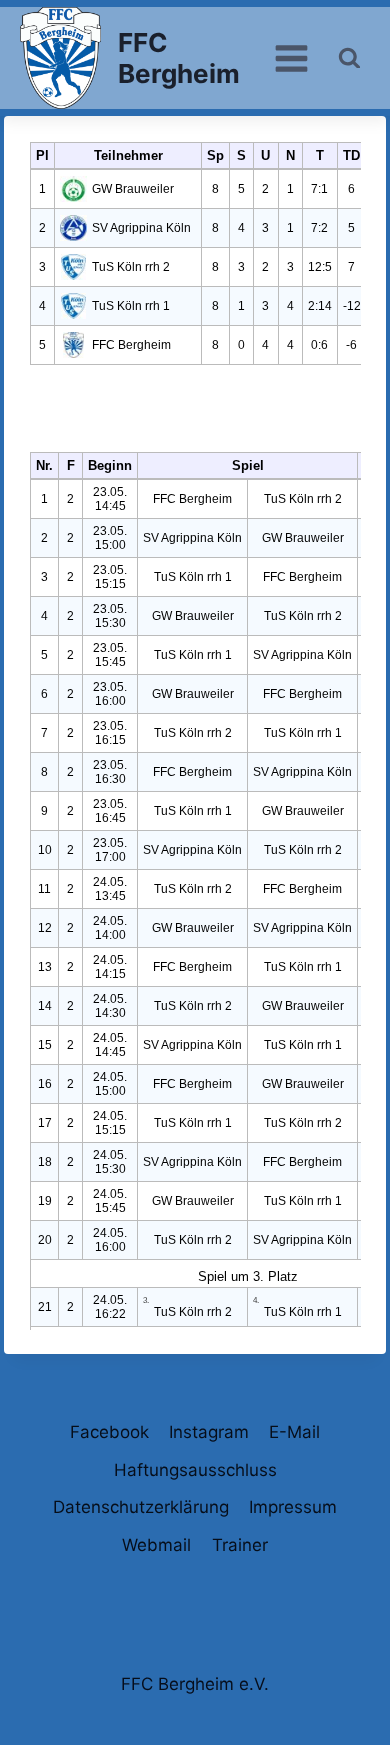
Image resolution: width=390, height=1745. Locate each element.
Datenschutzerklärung (141, 1507)
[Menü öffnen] (292, 58)
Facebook (109, 1432)
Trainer (240, 1545)
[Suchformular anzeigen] (349, 58)
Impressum (293, 1507)
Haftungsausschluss (195, 1470)
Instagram (209, 1432)
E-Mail (294, 1432)
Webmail (156, 1545)
